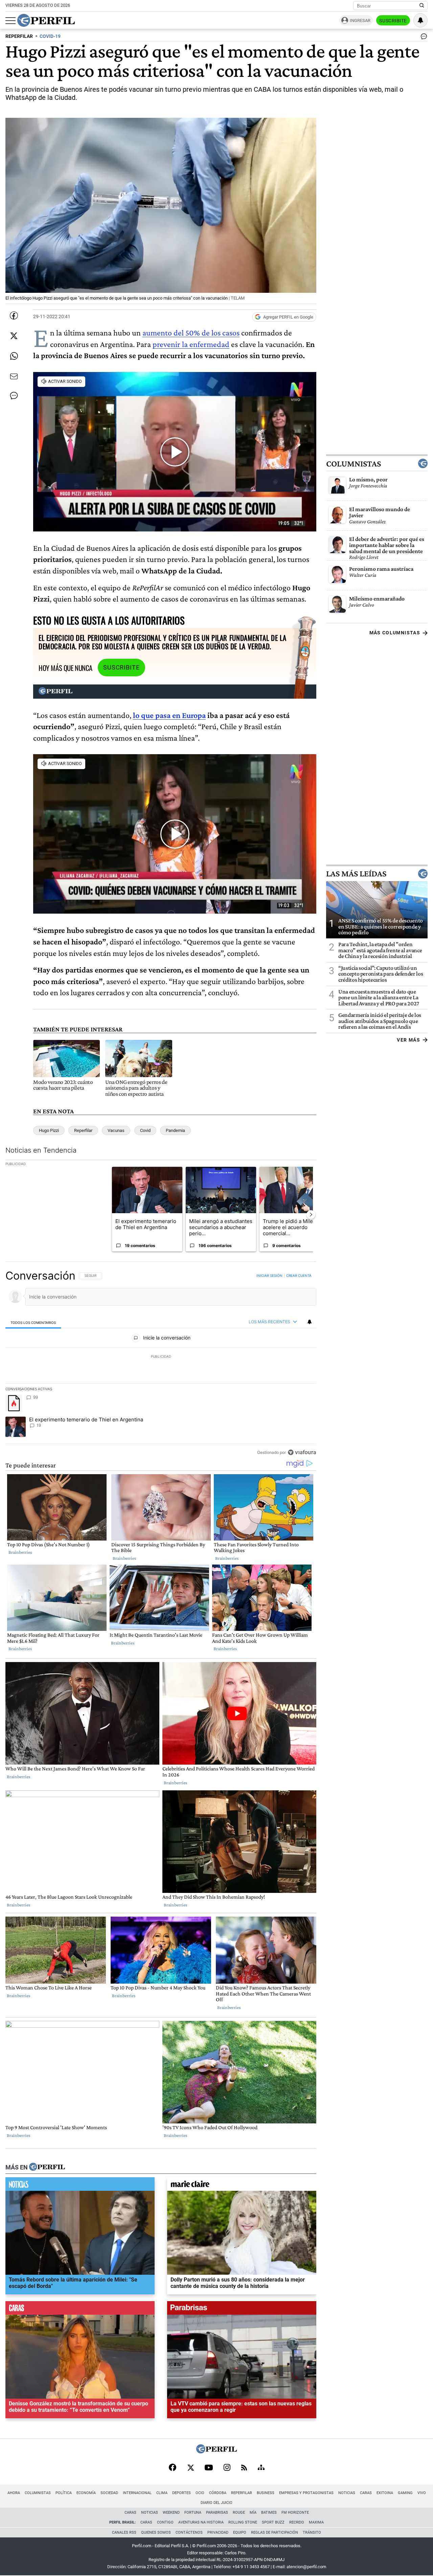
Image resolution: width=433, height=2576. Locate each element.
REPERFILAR (19, 36)
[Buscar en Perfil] (422, 6)
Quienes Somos (156, 2533)
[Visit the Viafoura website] (302, 1452)
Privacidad (218, 2533)
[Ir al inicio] (46, 20)
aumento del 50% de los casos (191, 333)
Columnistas (354, 464)
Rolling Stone (243, 2522)
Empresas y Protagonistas (306, 2493)
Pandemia (175, 1130)
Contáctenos (189, 2533)
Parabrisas (217, 2513)
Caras (366, 2493)
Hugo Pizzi (49, 1130)
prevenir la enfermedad (191, 344)
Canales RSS (124, 2533)
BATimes (269, 2513)
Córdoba (218, 2493)
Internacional (137, 2493)
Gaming (405, 2493)
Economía (86, 2493)
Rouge (239, 2513)
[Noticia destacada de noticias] (80, 2186)
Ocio (200, 2493)
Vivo (422, 2493)
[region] (161, 1364)
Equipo (240, 2533)
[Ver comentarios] (423, 38)
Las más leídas (356, 874)
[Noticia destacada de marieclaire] (242, 2186)
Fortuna (193, 2513)
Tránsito (312, 2533)
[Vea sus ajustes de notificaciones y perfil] (420, 20)
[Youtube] (209, 2468)
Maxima (316, 2522)
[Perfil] (47, 2167)
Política (64, 2493)
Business (266, 2493)
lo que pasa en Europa (169, 715)
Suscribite (393, 21)
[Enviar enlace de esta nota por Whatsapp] (14, 356)
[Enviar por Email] (14, 376)
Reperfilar (83, 1130)
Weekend (171, 2513)
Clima (162, 2493)
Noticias (347, 2493)
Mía (253, 2513)
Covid (145, 1130)
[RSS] (244, 2468)
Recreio (297, 2522)
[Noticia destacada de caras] (80, 2310)
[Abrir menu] (10, 21)
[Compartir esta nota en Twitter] (14, 336)
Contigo (165, 2522)
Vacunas (116, 1130)
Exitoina (385, 2493)
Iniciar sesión (269, 1275)
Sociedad (109, 2493)
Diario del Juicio (216, 2503)
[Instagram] (227, 2468)
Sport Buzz (273, 2522)
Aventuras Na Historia (201, 2522)
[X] (190, 2468)
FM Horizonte (295, 2513)
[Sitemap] (261, 2468)
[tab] (33, 1322)
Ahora (14, 2493)
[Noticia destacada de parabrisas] (242, 2310)
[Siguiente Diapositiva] (311, 1215)
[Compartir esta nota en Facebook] (14, 315)
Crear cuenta (299, 1275)
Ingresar (360, 20)
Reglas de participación (275, 2533)
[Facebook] (173, 2468)
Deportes (181, 2493)
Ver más (408, 1040)
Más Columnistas (395, 633)
